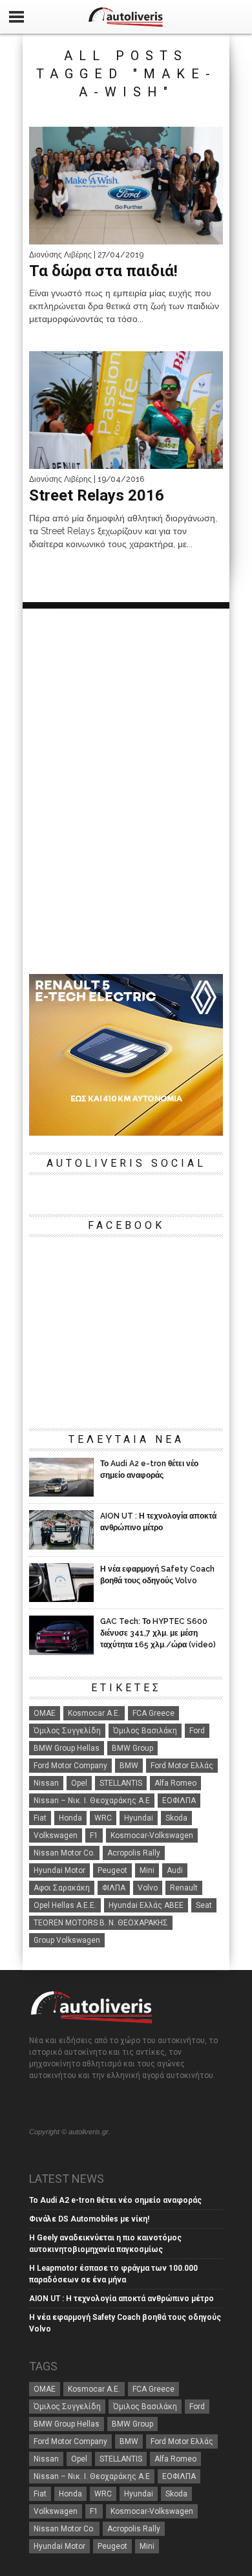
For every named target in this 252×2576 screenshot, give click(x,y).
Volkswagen (56, 1835)
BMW (129, 1766)
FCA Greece (153, 1713)
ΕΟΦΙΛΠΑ (179, 1801)
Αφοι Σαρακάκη (62, 1888)
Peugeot (112, 1870)
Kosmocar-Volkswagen (152, 1835)
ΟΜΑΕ (45, 1713)
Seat (204, 1905)
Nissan (46, 1783)
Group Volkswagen (67, 1940)
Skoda (176, 1818)
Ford (197, 1731)
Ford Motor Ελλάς (182, 1766)
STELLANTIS (121, 1783)
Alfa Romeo (175, 1783)
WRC (103, 1818)
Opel (79, 1783)
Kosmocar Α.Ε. (94, 1713)
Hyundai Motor (59, 1870)
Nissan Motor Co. (64, 1853)
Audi (175, 1870)
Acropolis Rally (134, 1853)
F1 (94, 1835)
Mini (147, 1870)
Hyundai (139, 1818)
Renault (184, 1888)
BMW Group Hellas (67, 1748)
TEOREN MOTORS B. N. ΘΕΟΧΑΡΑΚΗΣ (101, 1923)
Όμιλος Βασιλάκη (145, 1731)
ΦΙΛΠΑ (114, 1888)
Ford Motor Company (70, 1766)
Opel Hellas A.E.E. (65, 1905)
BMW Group (132, 1748)
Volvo (148, 1888)
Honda (70, 1818)
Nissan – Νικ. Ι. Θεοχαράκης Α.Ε (92, 1801)
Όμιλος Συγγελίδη (67, 1731)
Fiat (40, 1818)
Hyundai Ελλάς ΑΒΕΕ (146, 1905)
